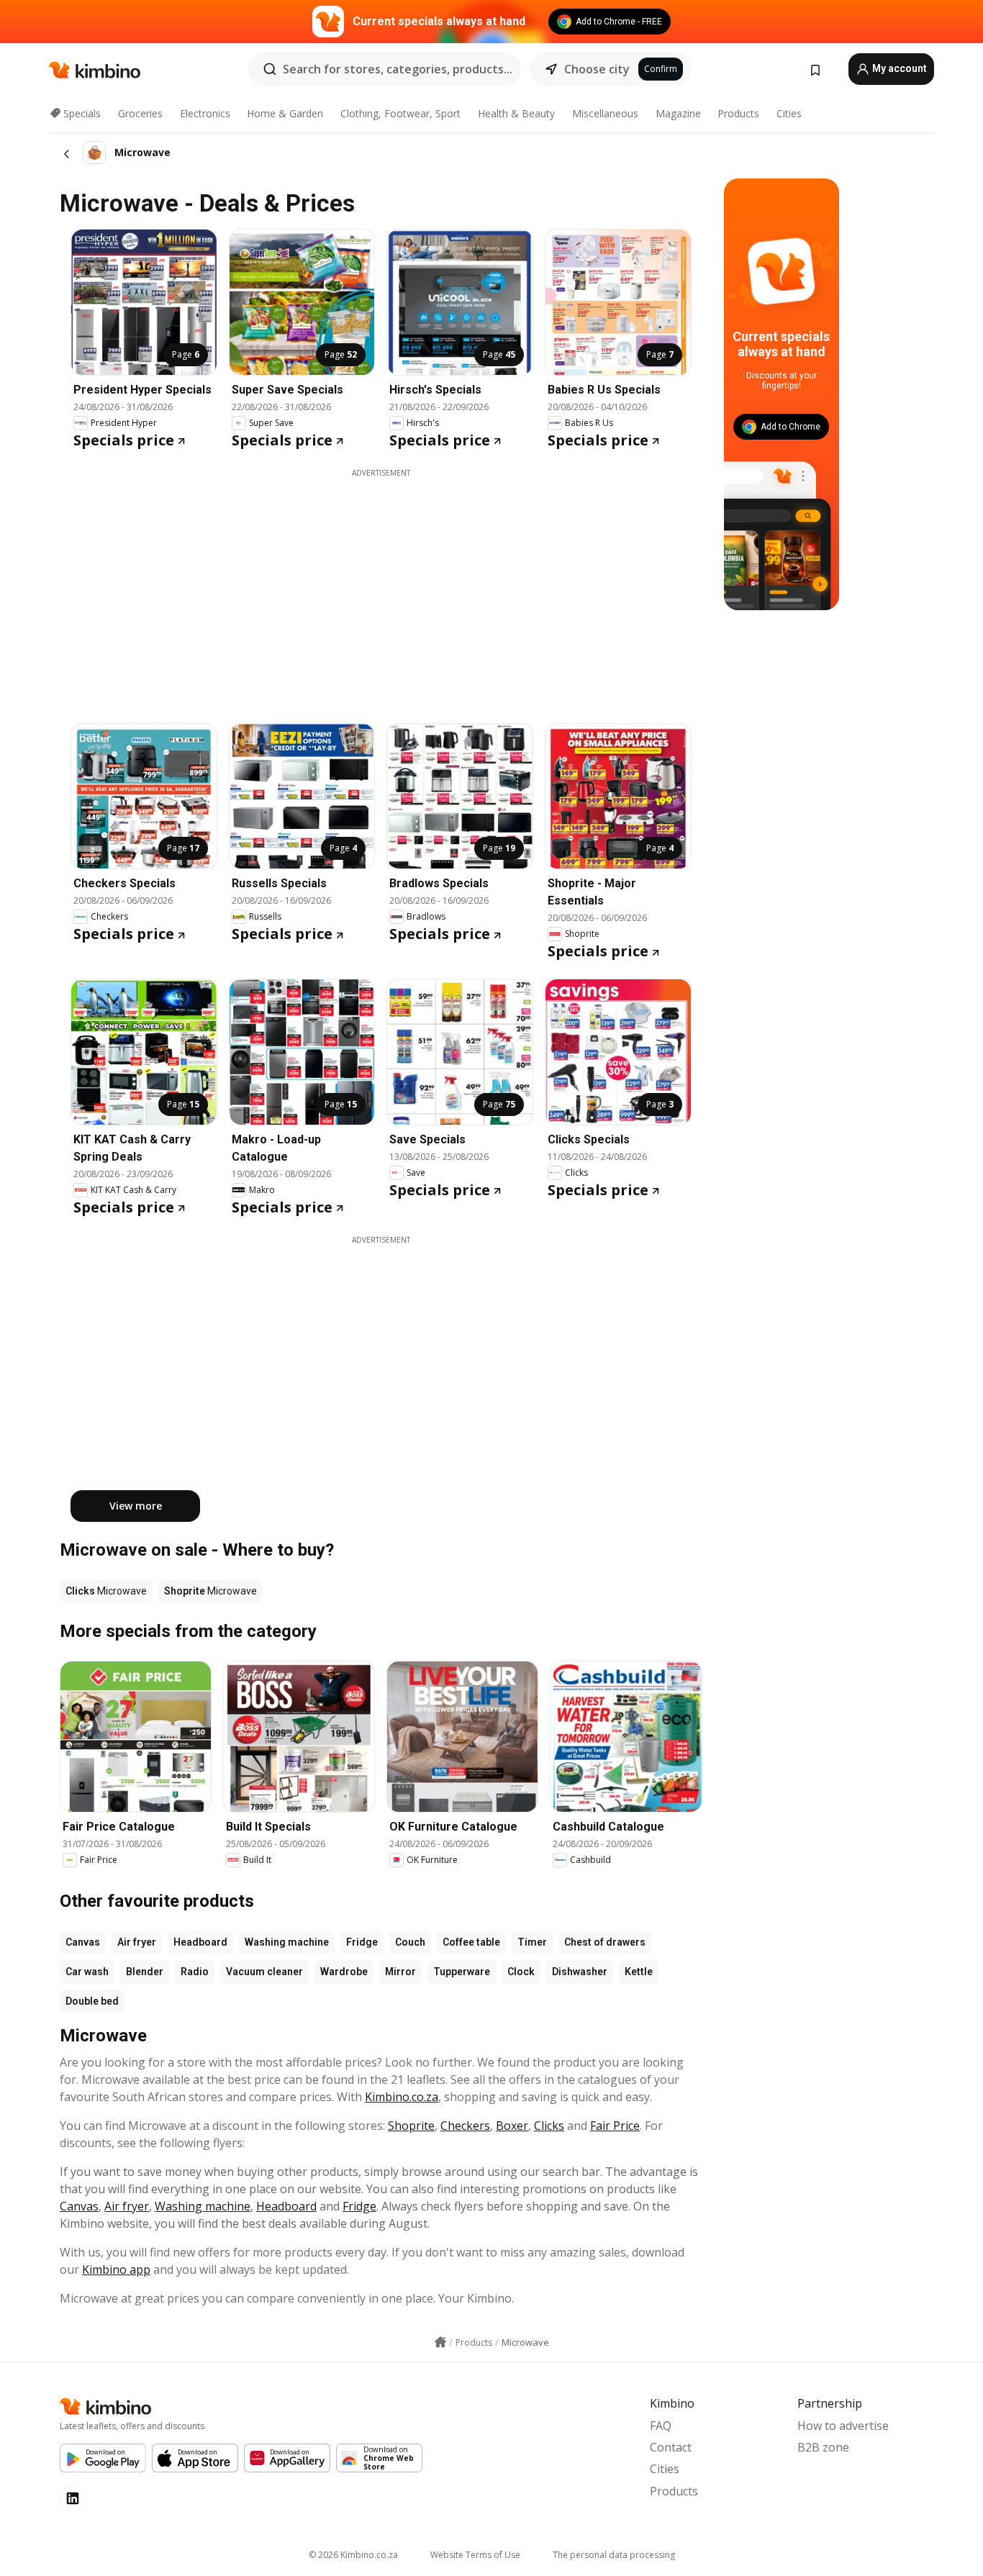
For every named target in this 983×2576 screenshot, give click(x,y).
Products (738, 113)
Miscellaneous (605, 113)
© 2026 (353, 2555)
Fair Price (615, 2126)
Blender (145, 1972)
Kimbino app (116, 2269)
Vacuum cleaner (264, 1972)
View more (136, 1506)
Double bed (92, 2001)
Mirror (400, 1972)
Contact (671, 2447)
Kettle (639, 1972)
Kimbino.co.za (402, 2097)
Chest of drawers (605, 1942)
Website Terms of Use (475, 2555)
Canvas (83, 1942)
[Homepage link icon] (440, 2342)
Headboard (200, 1942)
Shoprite (411, 2126)
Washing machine (287, 1942)
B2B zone (823, 2447)
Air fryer (137, 1942)
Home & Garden (285, 113)
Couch (410, 1942)
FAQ (661, 2426)
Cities (789, 113)
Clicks (549, 2126)
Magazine (678, 113)
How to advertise (843, 2426)
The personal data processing (614, 2555)
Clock (521, 1972)
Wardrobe (344, 1972)
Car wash (87, 1972)
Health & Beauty (516, 113)
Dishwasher (580, 1972)
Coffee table (471, 1942)
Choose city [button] (597, 69)
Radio (195, 1972)
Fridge (362, 1942)
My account (898, 68)
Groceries (140, 113)
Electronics (205, 113)
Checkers (465, 2126)
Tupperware (462, 1972)
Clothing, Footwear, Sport (400, 113)
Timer (532, 1942)
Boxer (512, 2126)
